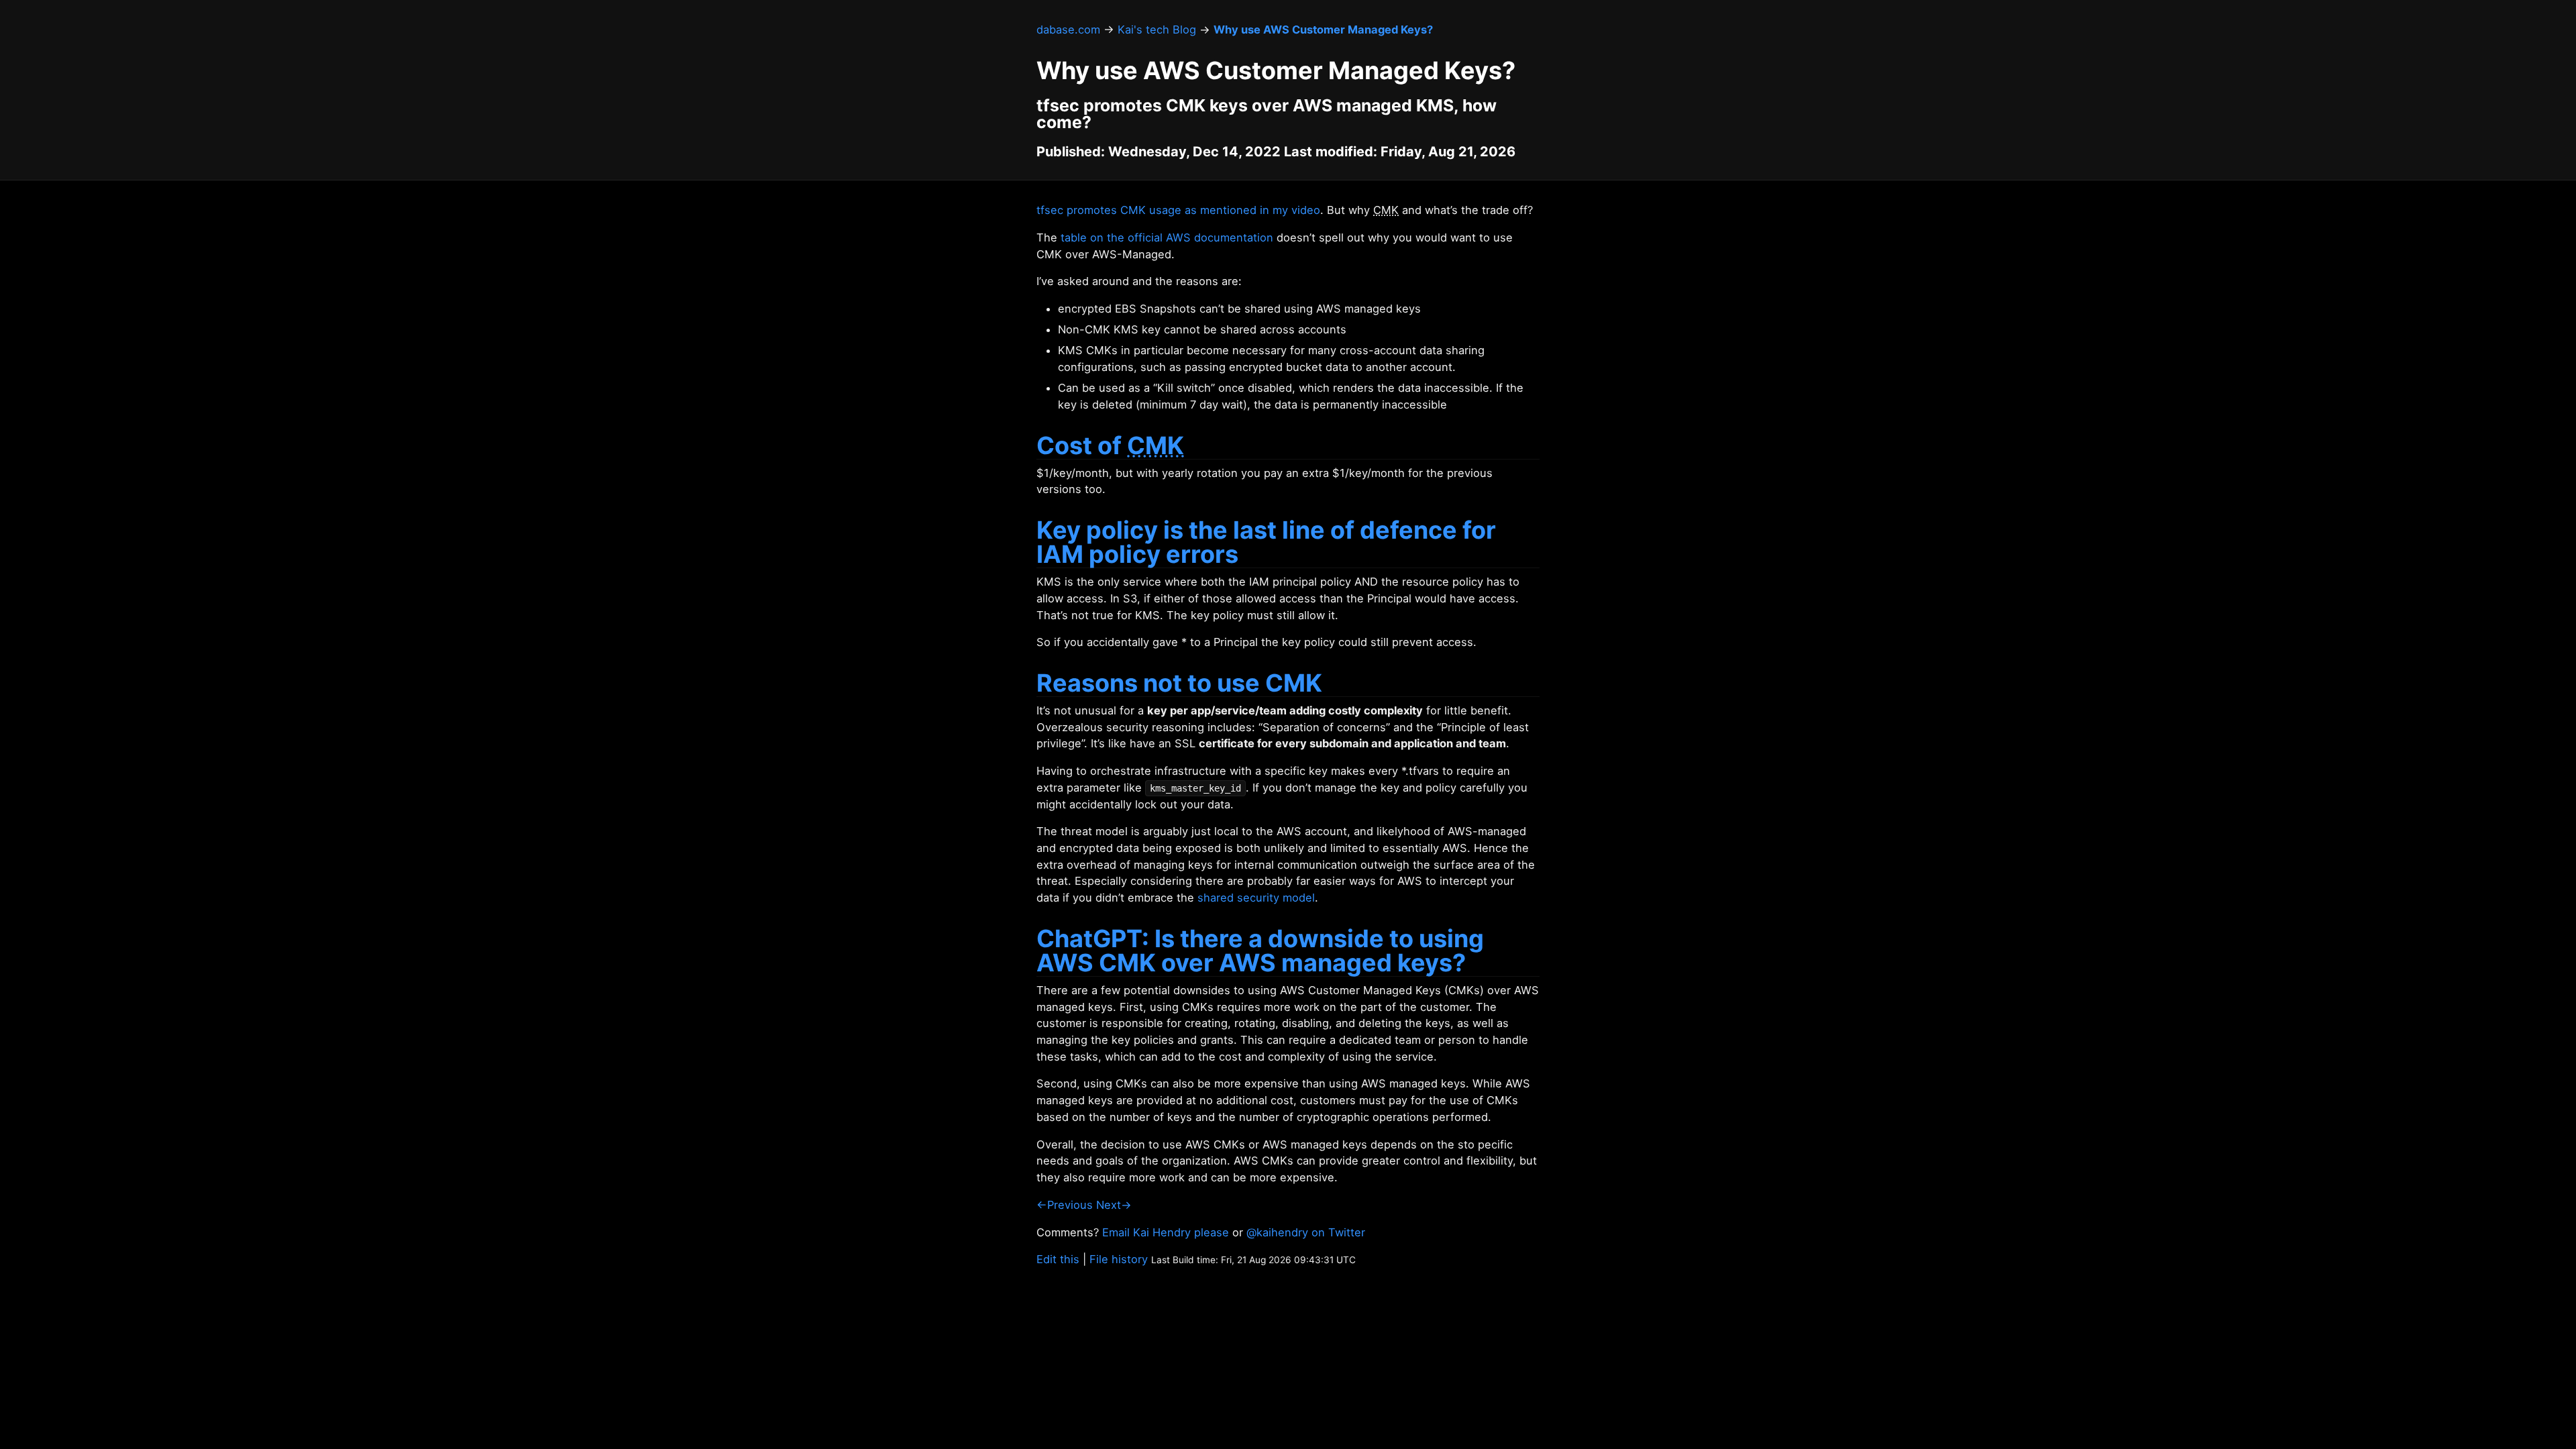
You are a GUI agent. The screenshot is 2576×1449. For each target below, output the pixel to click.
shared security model (1256, 898)
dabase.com (1068, 30)
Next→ (1114, 1205)
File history (1119, 1259)
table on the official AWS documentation (1167, 237)
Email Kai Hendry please (1166, 1232)
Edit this (1058, 1259)
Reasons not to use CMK (1179, 683)
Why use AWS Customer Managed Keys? (1323, 30)
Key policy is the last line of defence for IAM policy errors (1266, 542)
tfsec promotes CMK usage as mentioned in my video (1178, 210)
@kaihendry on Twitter (1306, 1232)
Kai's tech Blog (1157, 30)
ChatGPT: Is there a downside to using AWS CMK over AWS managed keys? (1260, 951)
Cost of (1110, 445)
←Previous (1065, 1205)
